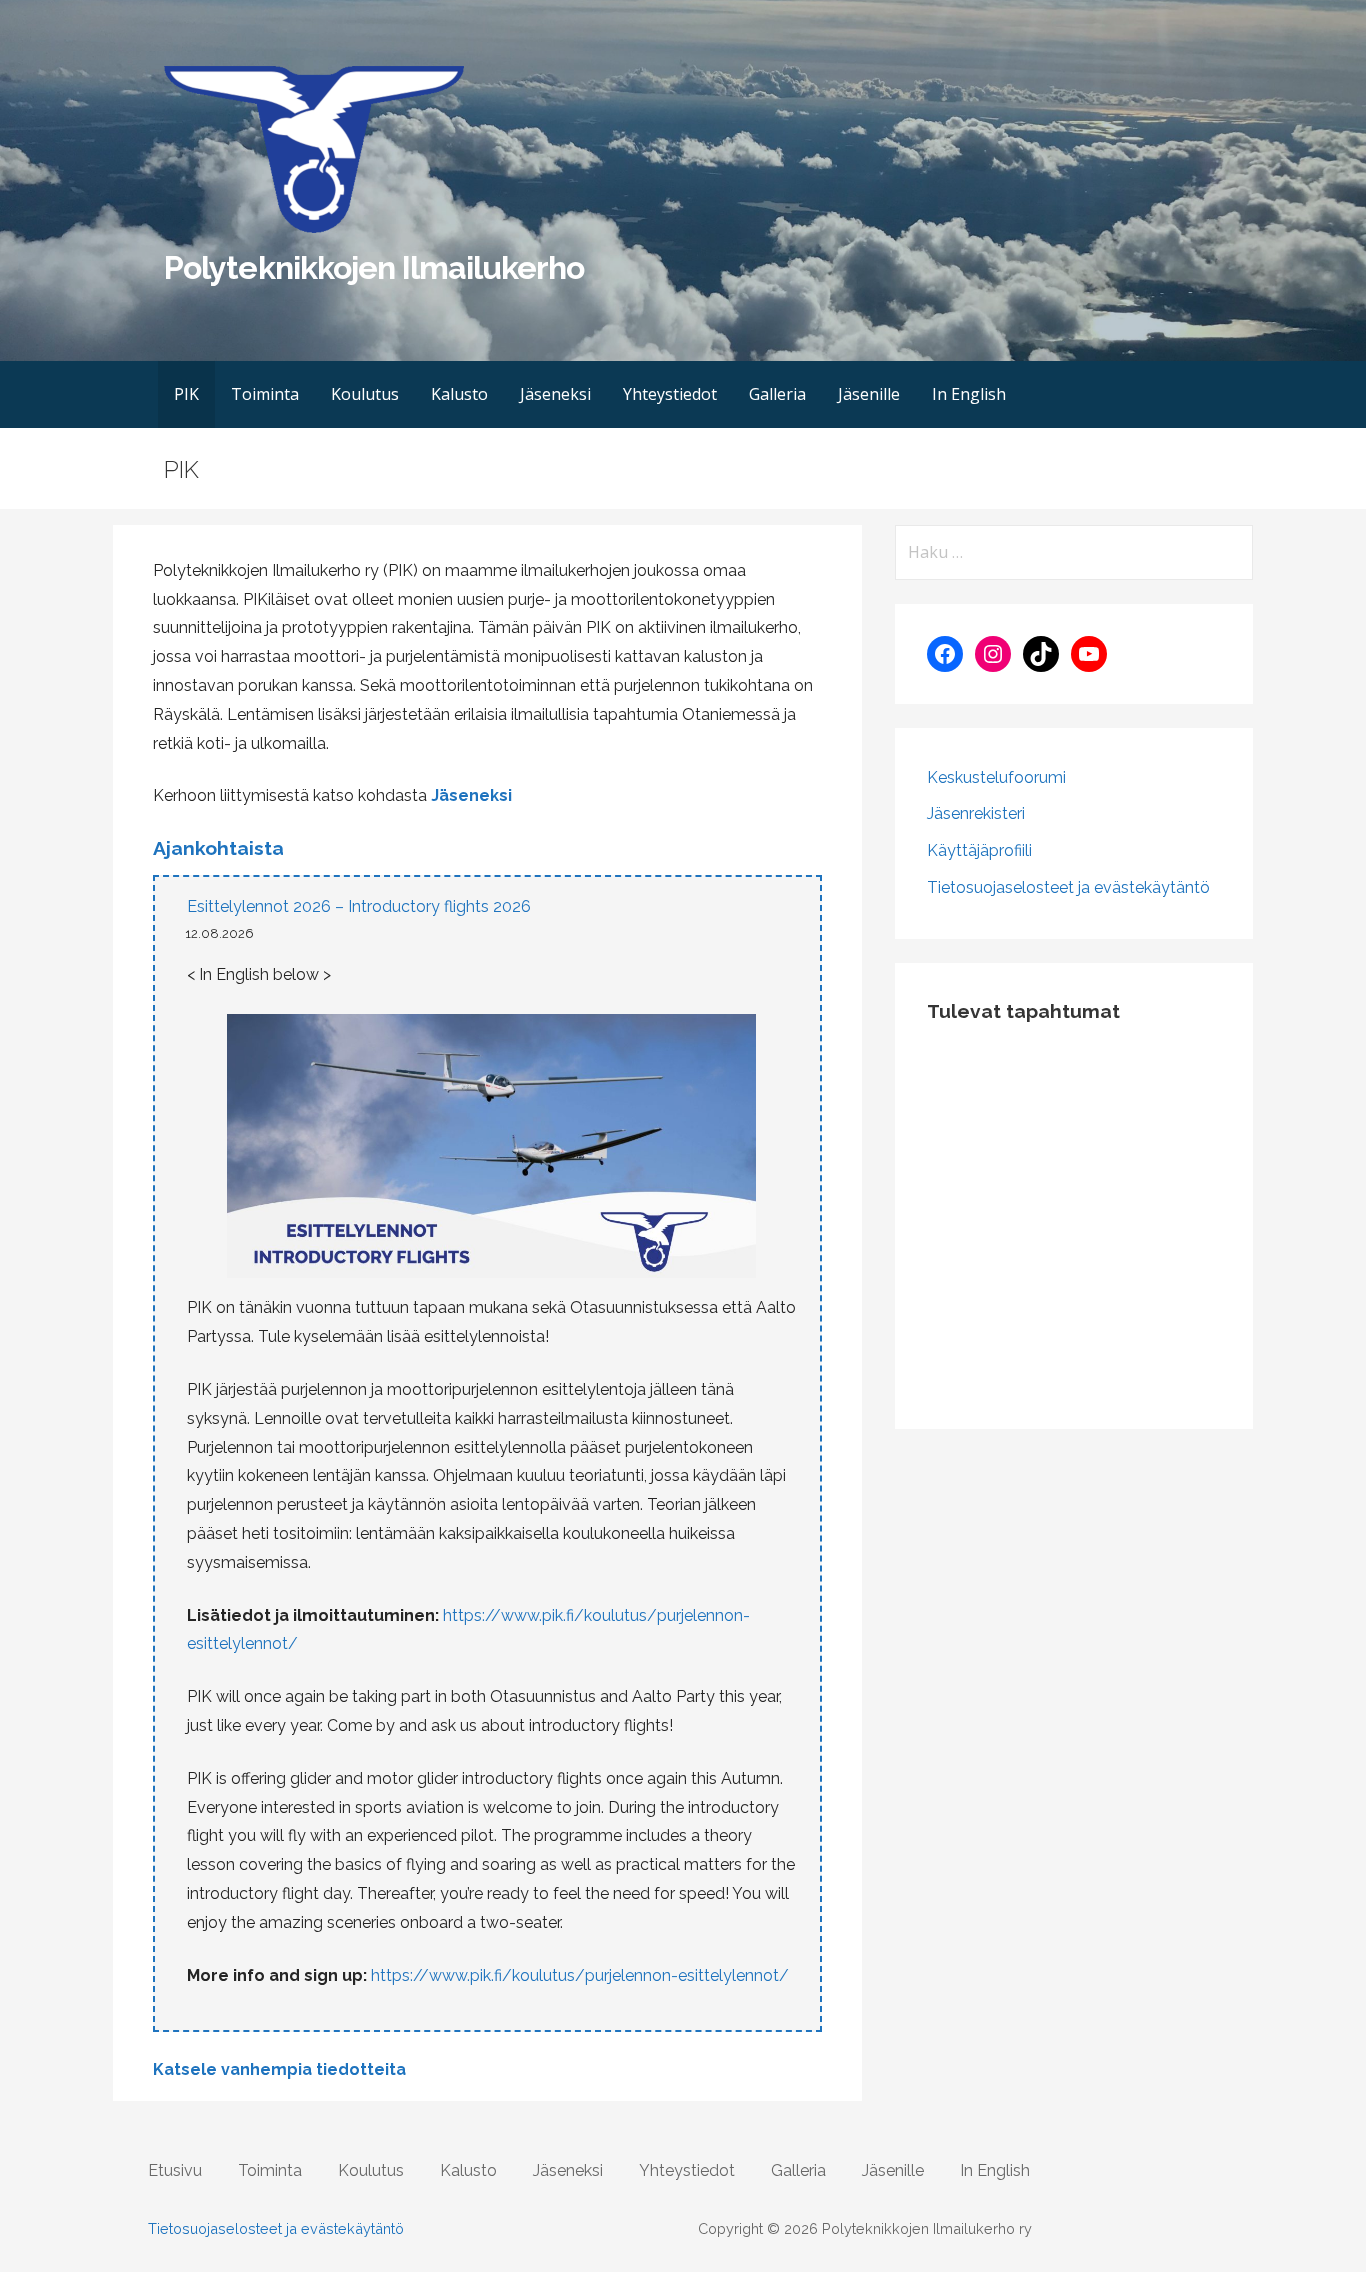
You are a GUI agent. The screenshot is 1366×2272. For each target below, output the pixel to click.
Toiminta (265, 394)
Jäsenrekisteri (976, 813)
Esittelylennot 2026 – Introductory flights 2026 (359, 906)
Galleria (777, 394)
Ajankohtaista (218, 848)
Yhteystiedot (670, 394)
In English (969, 394)
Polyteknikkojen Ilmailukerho (374, 267)
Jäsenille (869, 394)
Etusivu (175, 2170)
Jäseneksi (555, 394)
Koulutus (365, 394)
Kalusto (459, 394)
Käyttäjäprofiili (979, 850)
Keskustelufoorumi (996, 777)
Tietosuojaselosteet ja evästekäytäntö (1068, 887)
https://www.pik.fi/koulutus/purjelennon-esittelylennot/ (580, 1975)
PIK (186, 394)
